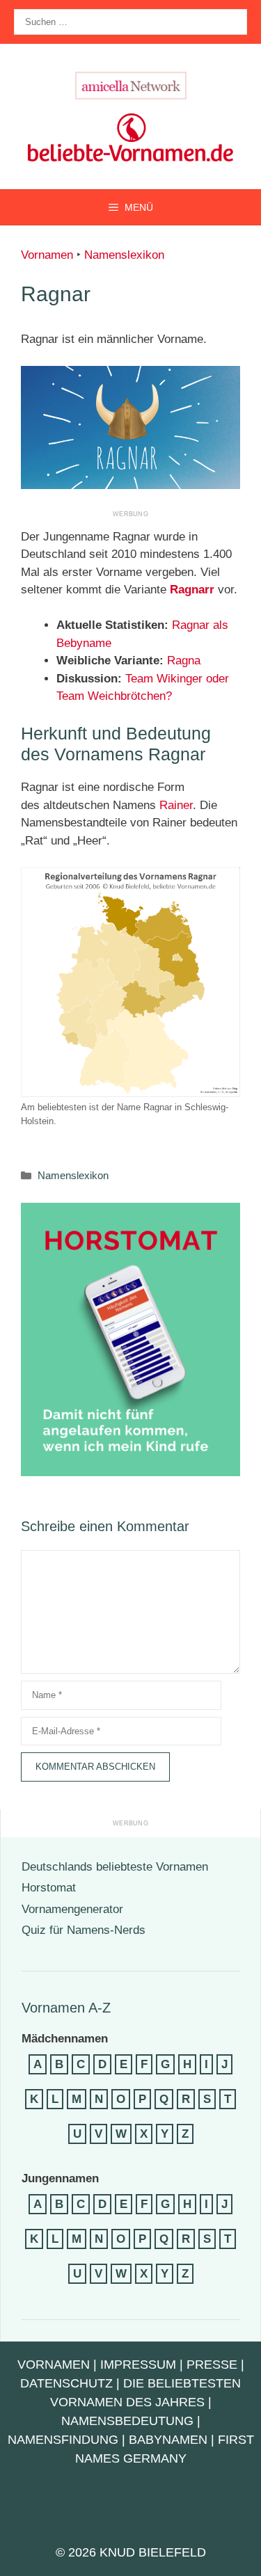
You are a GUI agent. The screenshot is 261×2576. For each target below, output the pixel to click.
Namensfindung (63, 2440)
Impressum (138, 2365)
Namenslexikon (124, 255)
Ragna (184, 661)
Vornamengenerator (72, 1909)
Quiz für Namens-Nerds (84, 1930)
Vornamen (47, 255)
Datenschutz (66, 2383)
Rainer (176, 805)
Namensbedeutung (127, 2421)
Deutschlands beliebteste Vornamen (115, 1867)
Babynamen (168, 2440)
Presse (212, 2365)
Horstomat (49, 1888)
